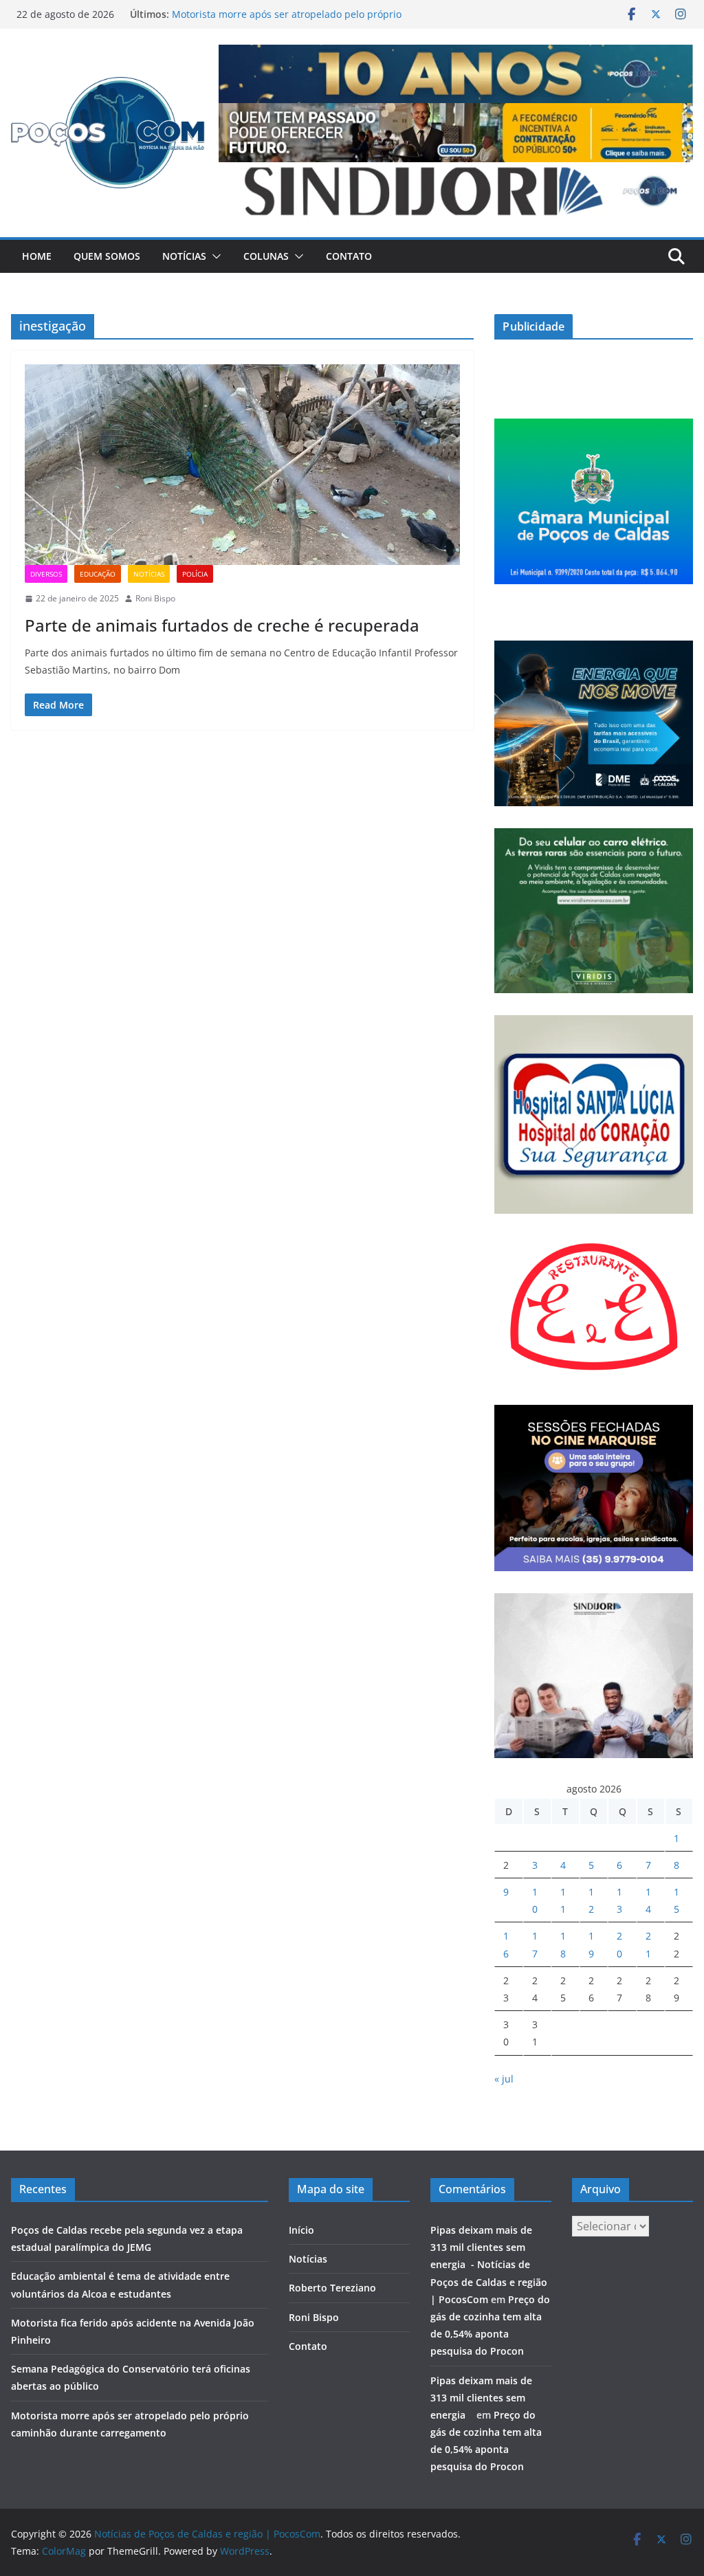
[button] (214, 256)
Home (37, 256)
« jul (504, 2079)
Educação (98, 574)
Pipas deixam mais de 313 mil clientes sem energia (481, 2398)
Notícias (184, 256)
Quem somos (107, 256)
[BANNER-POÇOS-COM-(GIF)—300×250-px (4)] (594, 427)
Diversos (46, 574)
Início (301, 2230)
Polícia (195, 574)
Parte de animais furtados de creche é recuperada (222, 625)
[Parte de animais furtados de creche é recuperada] (242, 465)
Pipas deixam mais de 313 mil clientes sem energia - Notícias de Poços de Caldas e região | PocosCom (489, 2265)
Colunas (266, 256)
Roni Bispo (155, 598)
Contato (349, 256)
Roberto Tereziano (332, 2288)
